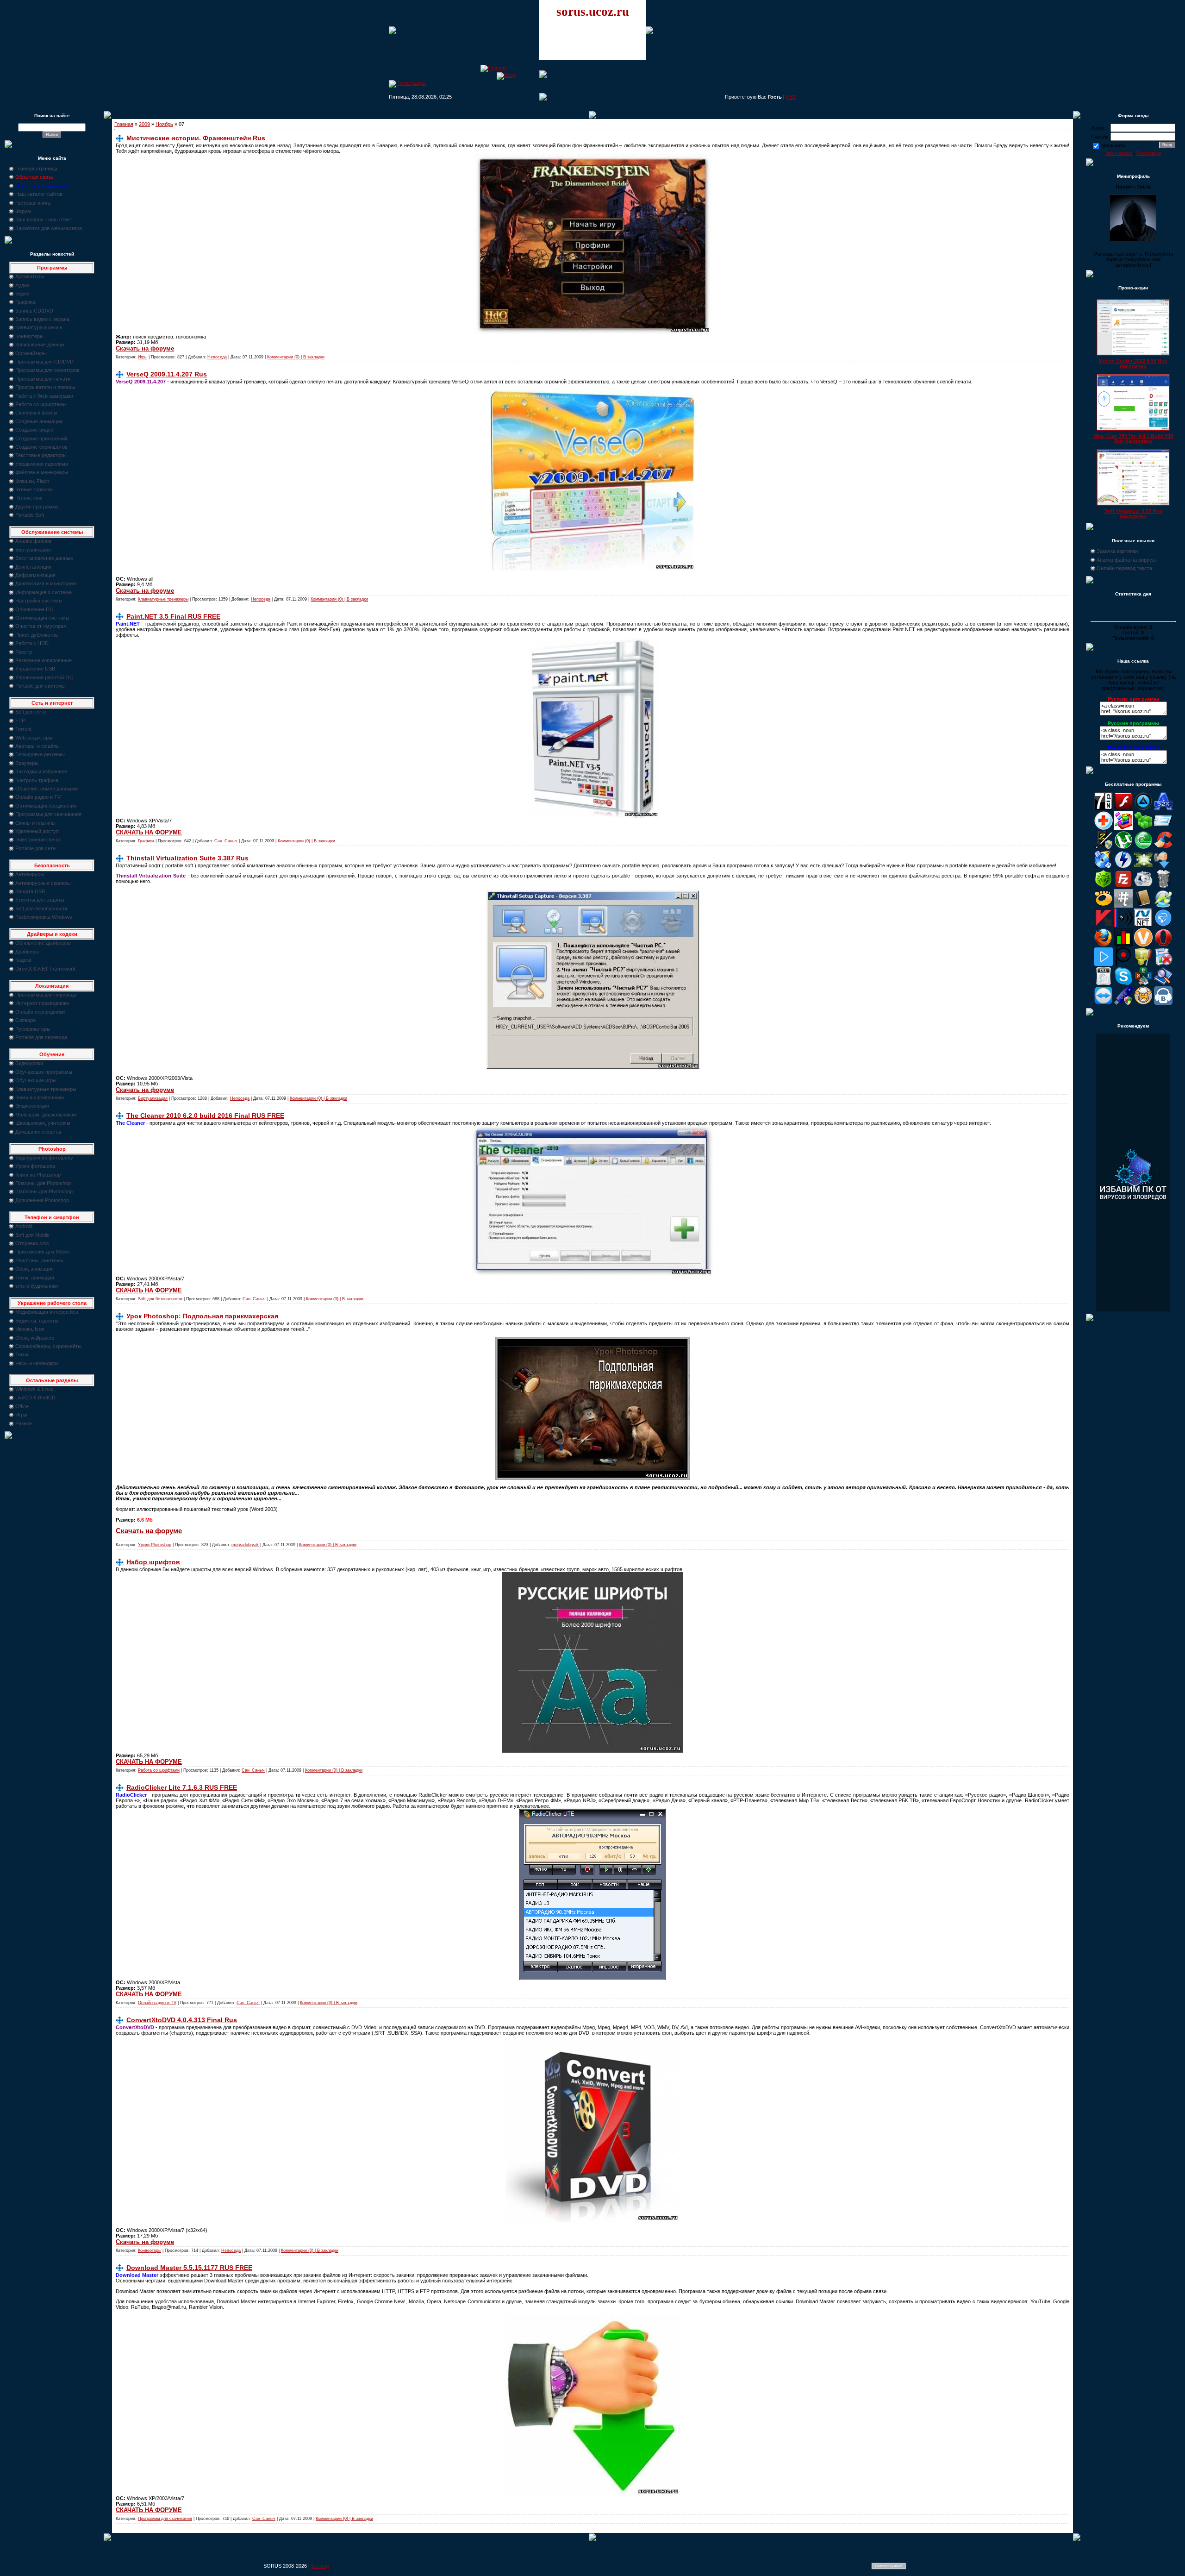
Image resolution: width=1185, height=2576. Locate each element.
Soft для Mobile (32, 1235)
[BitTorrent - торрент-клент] (1143, 847)
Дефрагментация (35, 575)
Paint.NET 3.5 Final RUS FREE (173, 616)
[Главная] (494, 68)
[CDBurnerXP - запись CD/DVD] (1104, 867)
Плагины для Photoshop (43, 1183)
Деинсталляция (33, 567)
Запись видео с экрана (42, 319)
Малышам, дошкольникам (46, 1115)
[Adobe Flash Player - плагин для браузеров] (1123, 809)
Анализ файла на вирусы (1126, 560)
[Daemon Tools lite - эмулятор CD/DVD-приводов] (1123, 867)
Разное (24, 1423)
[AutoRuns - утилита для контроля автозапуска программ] (1163, 828)
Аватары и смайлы (37, 746)
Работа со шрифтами (41, 404)
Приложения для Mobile (43, 1252)
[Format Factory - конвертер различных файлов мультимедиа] (1143, 886)
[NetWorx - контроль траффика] (1123, 945)
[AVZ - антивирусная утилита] (1104, 847)
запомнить (1113, 145)
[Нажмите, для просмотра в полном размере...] (593, 332)
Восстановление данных (44, 558)
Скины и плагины (35, 823)
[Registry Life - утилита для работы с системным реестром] (1143, 964)
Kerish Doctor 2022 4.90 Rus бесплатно (1133, 364)
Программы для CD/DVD (44, 362)
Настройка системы (39, 601)
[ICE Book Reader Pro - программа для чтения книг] (1143, 906)
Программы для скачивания (48, 814)
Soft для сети (31, 712)
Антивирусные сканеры (43, 883)
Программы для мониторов (47, 370)
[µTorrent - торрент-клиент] (1123, 847)
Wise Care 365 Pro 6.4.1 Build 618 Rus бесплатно (1133, 439)
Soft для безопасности (41, 909)
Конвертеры (29, 336)
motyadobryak (245, 1545)
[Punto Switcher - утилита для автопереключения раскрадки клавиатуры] (1123, 964)
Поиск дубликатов (37, 635)
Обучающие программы (44, 1072)
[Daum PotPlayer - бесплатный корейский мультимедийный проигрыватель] (1104, 964)
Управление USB (35, 669)
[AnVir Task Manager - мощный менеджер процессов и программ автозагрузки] (1104, 828)
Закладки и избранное (41, 771)
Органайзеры (31, 353)
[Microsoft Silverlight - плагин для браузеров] (1163, 925)
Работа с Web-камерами (44, 396)
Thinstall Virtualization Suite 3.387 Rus (187, 858)
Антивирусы (30, 874)
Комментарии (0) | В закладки (296, 357)
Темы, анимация (35, 1278)
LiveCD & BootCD (35, 1398)
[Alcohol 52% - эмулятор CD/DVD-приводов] (1163, 809)
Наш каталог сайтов (39, 194)
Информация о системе (44, 592)
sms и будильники (37, 1286)
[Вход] (506, 75)
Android (24, 1226)
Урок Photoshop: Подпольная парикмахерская (202, 1316)
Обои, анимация (34, 1269)
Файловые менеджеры (42, 472)
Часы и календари (37, 1363)
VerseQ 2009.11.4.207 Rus (167, 374)
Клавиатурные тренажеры (46, 1089)
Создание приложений (41, 439)
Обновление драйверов (43, 943)
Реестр (24, 652)
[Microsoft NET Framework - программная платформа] (1143, 925)
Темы (22, 1354)
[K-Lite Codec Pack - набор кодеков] (1163, 906)
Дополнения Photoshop (42, 1200)
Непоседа (217, 357)
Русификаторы (33, 1029)
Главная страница (36, 169)
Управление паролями (42, 464)
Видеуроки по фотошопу (44, 1158)
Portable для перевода (41, 1037)
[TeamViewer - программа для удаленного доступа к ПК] (1104, 1003)
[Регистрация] (407, 83)
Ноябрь (164, 124)
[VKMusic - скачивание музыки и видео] (1163, 1003)
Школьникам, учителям (43, 1123)
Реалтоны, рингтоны (39, 1260)
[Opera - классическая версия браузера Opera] (1163, 945)
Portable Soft (30, 515)
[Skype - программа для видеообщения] (1123, 984)
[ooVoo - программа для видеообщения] (1143, 945)
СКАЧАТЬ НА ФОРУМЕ (149, 832)
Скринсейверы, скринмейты (48, 1346)
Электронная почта (38, 840)
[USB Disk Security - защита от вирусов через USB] (1123, 1003)
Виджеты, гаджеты (37, 1321)
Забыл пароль (1119, 153)
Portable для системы (41, 686)
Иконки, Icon (30, 1329)
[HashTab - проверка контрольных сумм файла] (1123, 906)
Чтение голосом (34, 489)
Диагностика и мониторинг (46, 583)
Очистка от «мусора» (41, 626)
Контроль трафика (37, 780)
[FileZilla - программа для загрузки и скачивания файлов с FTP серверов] (1123, 886)
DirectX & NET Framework (45, 969)
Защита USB (30, 891)
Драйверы (27, 952)
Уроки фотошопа (35, 1166)
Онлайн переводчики (40, 1012)
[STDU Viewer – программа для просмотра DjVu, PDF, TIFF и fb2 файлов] (1163, 984)
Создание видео (34, 430)
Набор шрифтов (153, 1562)
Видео (22, 294)
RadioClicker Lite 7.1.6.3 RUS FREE (182, 1787)
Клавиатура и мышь (39, 327)
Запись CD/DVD (34, 311)
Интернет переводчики (42, 1003)
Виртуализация (33, 550)
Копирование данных (40, 345)
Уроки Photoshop (155, 1545)
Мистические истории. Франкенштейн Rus (196, 138)
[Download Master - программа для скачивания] (1163, 867)
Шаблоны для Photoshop (44, 1191)
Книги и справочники (40, 1097)
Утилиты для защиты (40, 900)
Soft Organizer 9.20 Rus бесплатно (1133, 514)
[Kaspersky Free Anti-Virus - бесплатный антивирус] (1104, 925)
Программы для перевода (46, 995)
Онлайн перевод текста (1124, 568)
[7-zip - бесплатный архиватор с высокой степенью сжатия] (1104, 809)
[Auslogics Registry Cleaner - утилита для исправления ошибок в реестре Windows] (1143, 828)
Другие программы (37, 507)
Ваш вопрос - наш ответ (44, 219)
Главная (124, 124)
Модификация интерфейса (47, 1312)
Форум (23, 211)
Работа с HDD (32, 643)
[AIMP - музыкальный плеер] (1143, 809)
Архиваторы (30, 276)
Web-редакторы (34, 738)
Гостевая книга (33, 203)
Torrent (23, 729)
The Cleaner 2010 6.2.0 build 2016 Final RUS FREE (205, 1116)
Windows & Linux (34, 1389)
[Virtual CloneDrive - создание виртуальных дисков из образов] (1143, 1003)
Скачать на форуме (145, 348)
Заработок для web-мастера (49, 228)
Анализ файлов (33, 541)
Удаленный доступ (37, 831)
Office (22, 1406)
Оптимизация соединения (46, 806)
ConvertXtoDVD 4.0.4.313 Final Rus (182, 2020)
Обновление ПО (34, 609)
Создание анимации (39, 421)
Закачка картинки (1117, 551)
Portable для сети (35, 848)
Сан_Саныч (226, 841)
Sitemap (320, 2566)
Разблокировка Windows (44, 917)
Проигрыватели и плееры (45, 387)
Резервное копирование (44, 660)
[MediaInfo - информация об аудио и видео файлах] (1123, 925)
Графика (25, 302)
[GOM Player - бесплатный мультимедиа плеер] (1104, 906)
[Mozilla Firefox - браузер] (1104, 945)
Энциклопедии (32, 1106)
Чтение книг (29, 498)
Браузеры (27, 763)
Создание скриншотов (41, 447)
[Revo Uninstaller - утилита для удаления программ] (1163, 964)
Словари (25, 1020)
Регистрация (1149, 153)
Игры (21, 1415)
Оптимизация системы (42, 618)
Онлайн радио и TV (38, 797)
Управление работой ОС (44, 677)
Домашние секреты (38, 1132)
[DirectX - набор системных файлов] (1143, 867)
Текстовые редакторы (41, 455)
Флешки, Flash (32, 481)
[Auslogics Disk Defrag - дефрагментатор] (1123, 828)
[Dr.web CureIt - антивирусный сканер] (1104, 886)
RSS (791, 97)
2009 (144, 124)
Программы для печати (43, 379)
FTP (20, 721)
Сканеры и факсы (36, 413)
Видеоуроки (29, 1063)
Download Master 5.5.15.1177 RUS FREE (189, 2268)
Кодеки (23, 960)
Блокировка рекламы (40, 754)
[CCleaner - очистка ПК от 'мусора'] (1163, 847)
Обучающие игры (36, 1080)
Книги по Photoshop (38, 1175)
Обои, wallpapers (35, 1338)
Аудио (22, 285)
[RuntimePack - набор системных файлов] (1104, 984)
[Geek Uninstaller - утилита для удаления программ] (1163, 886)
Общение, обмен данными (47, 789)
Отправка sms (32, 1243)
